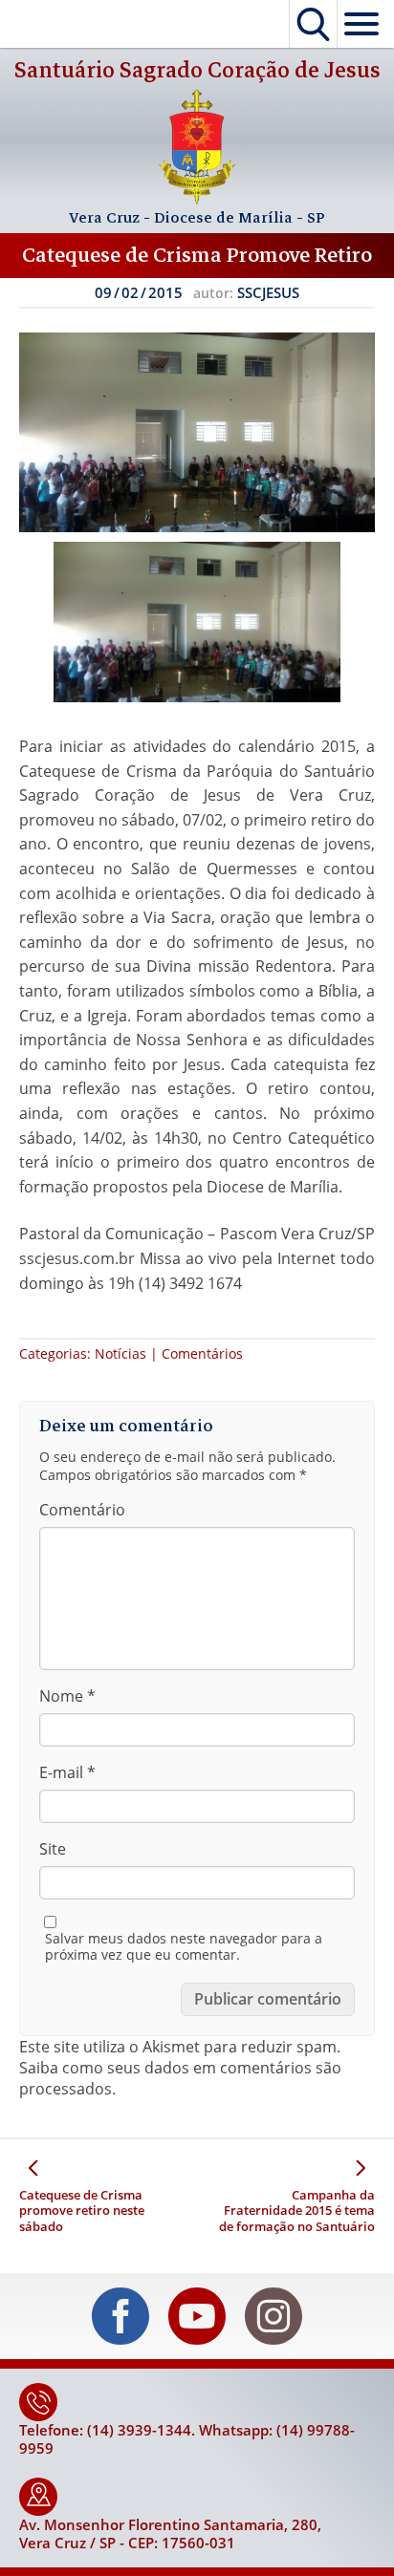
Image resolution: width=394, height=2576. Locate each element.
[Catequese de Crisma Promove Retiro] (197, 432)
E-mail (67, 1772)
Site (53, 1849)
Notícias (120, 1353)
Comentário (82, 1510)
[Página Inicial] (197, 199)
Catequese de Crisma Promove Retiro (197, 255)
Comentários (202, 1353)
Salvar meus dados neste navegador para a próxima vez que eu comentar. (184, 1947)
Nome (67, 1696)
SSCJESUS (268, 292)
